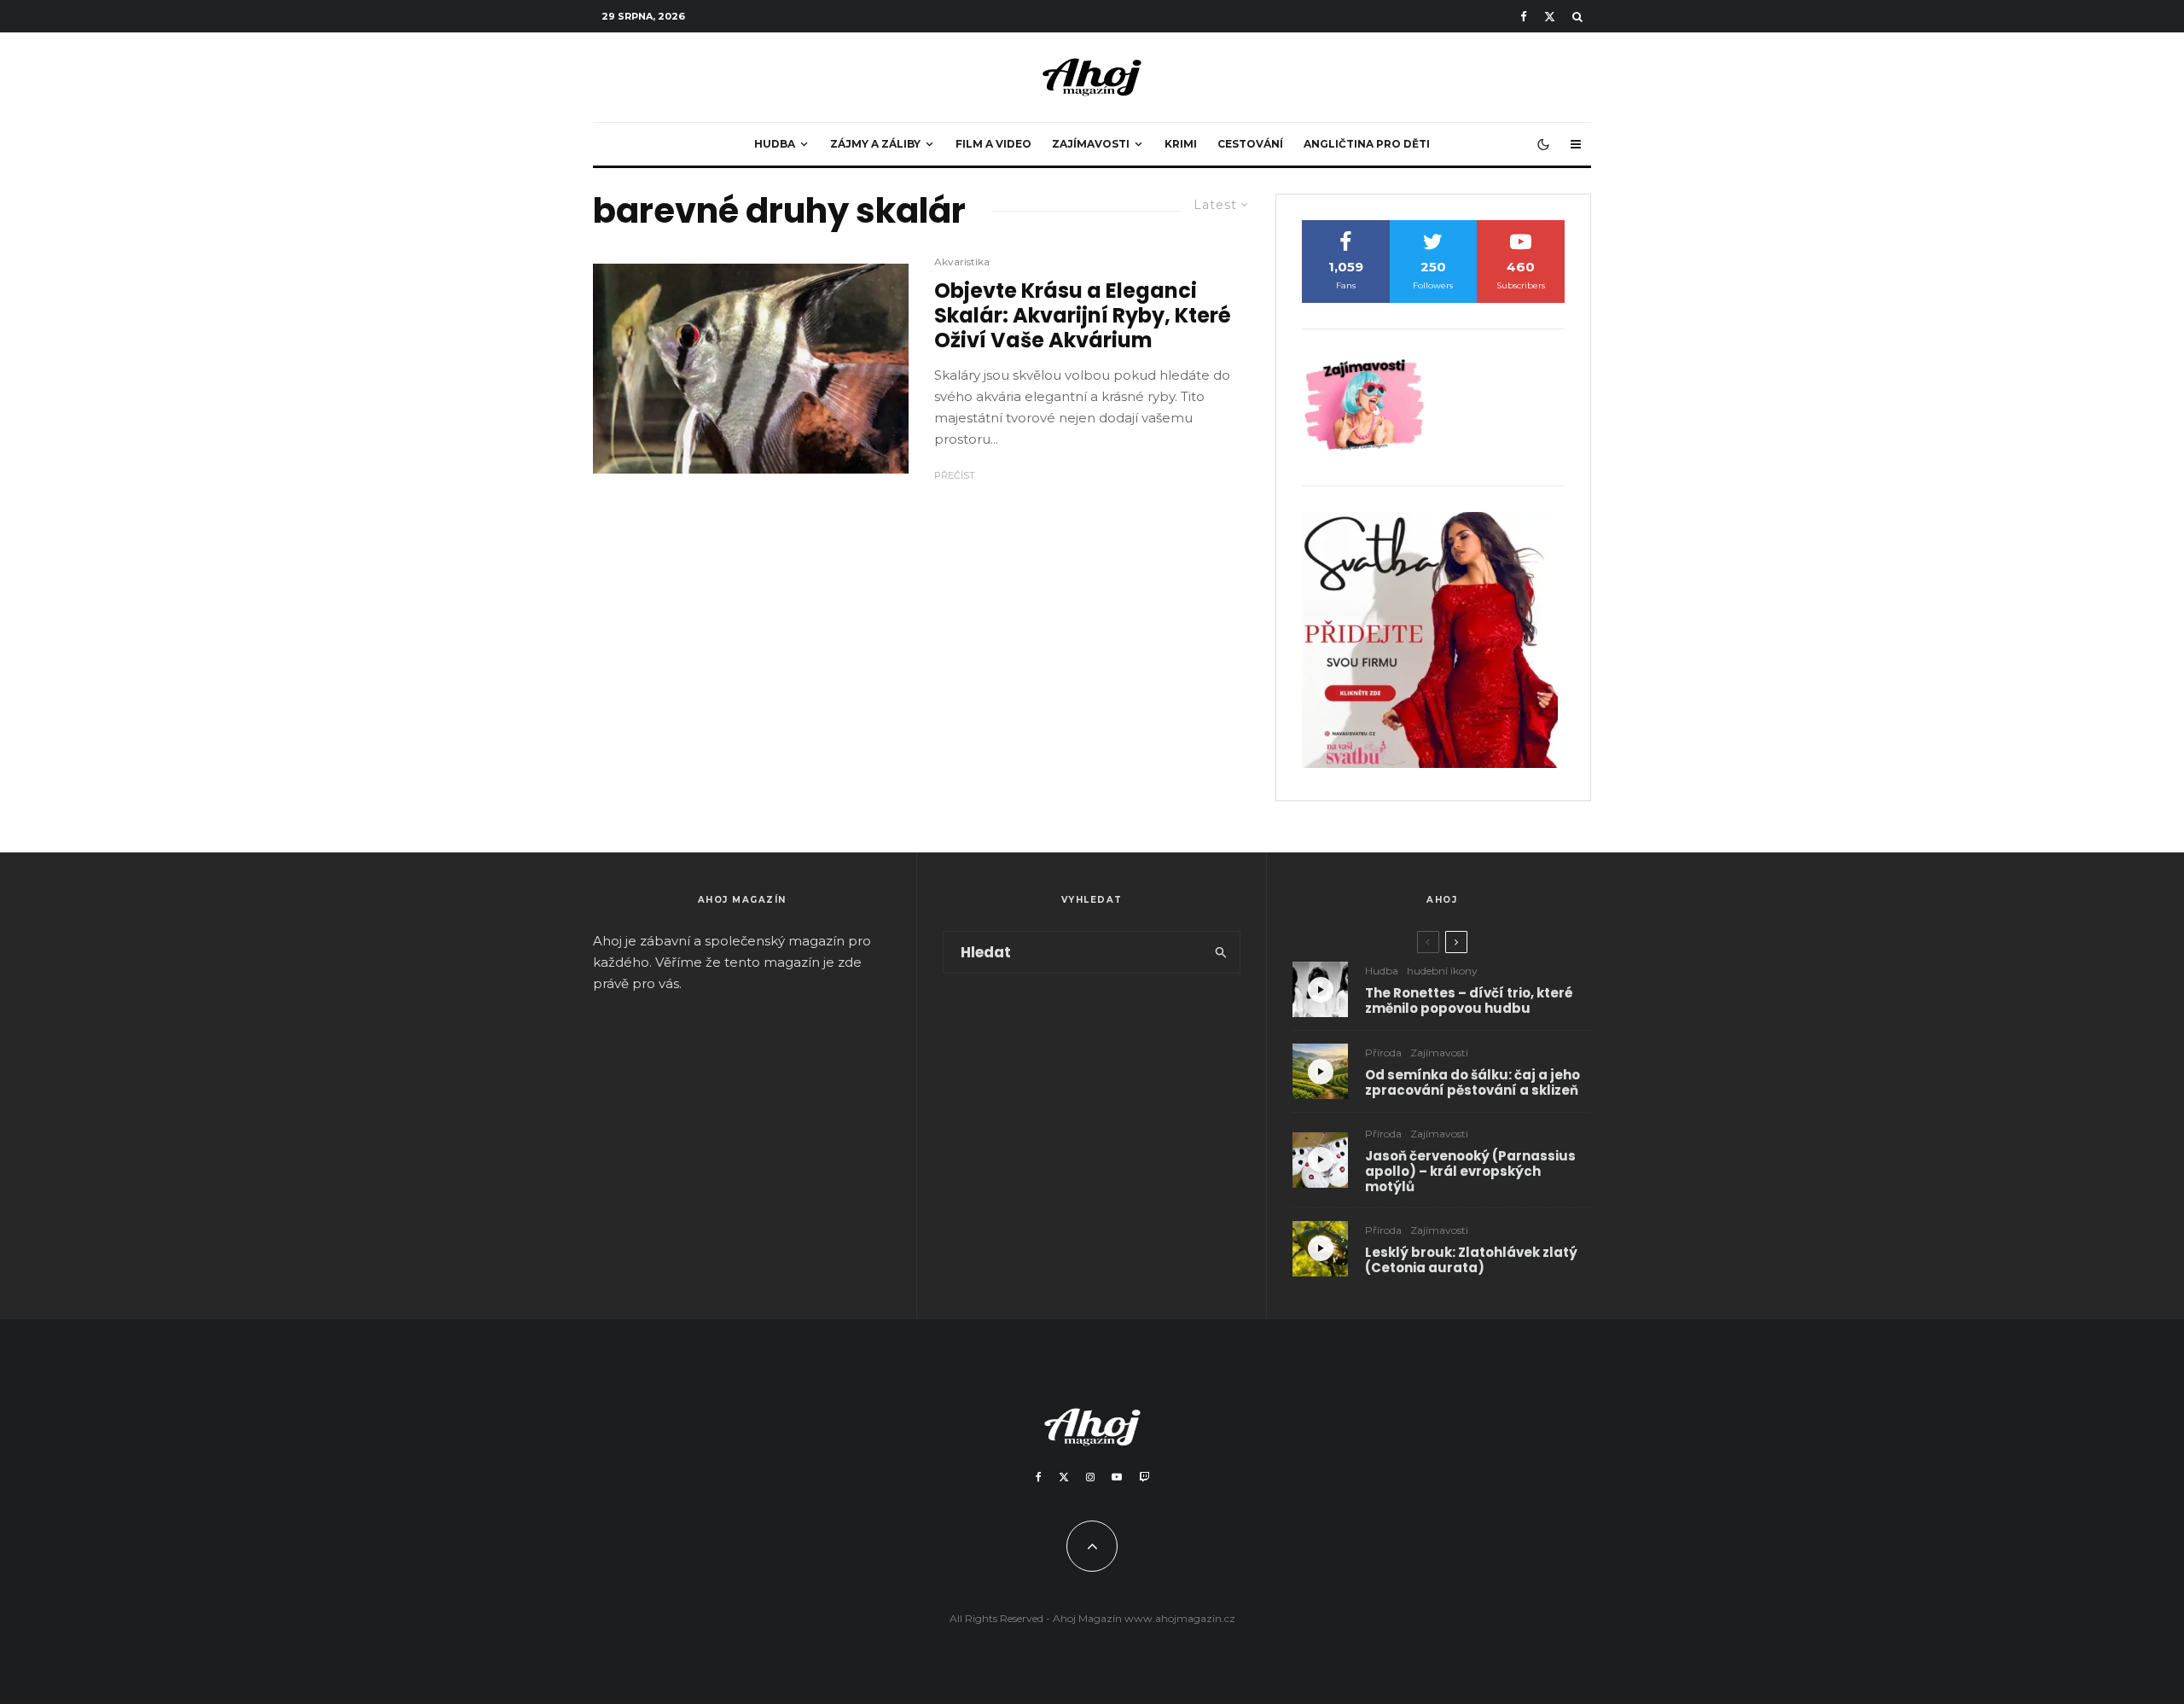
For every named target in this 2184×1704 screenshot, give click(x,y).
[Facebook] (1524, 17)
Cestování (1250, 144)
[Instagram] (1090, 1477)
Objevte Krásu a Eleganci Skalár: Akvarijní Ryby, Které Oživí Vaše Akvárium (1083, 316)
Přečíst (955, 475)
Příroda (1383, 1053)
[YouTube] (1117, 1477)
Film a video (993, 144)
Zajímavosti (1091, 144)
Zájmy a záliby (875, 144)
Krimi (1181, 144)
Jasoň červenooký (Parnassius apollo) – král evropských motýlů (1470, 1172)
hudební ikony (1442, 971)
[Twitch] (1144, 1477)
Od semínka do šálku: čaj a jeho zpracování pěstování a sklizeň (1472, 1083)
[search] (1221, 952)
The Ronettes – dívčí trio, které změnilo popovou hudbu (1469, 1001)
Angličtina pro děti (1367, 144)
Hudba (775, 144)
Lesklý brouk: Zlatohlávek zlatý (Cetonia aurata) (1471, 1260)
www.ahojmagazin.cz (1180, 1618)
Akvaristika (962, 262)
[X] (1550, 17)
